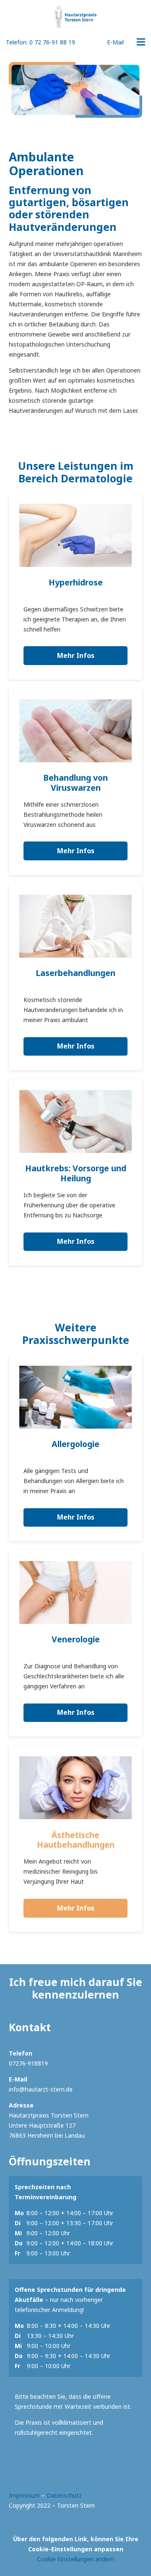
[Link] (75, 17)
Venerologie (76, 1639)
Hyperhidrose (76, 582)
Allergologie (75, 1444)
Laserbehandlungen (75, 973)
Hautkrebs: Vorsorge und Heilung (76, 1173)
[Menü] (141, 42)
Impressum (24, 2495)
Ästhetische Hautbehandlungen (76, 1840)
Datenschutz (64, 2495)
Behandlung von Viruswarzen (75, 783)
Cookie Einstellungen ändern (75, 2559)
